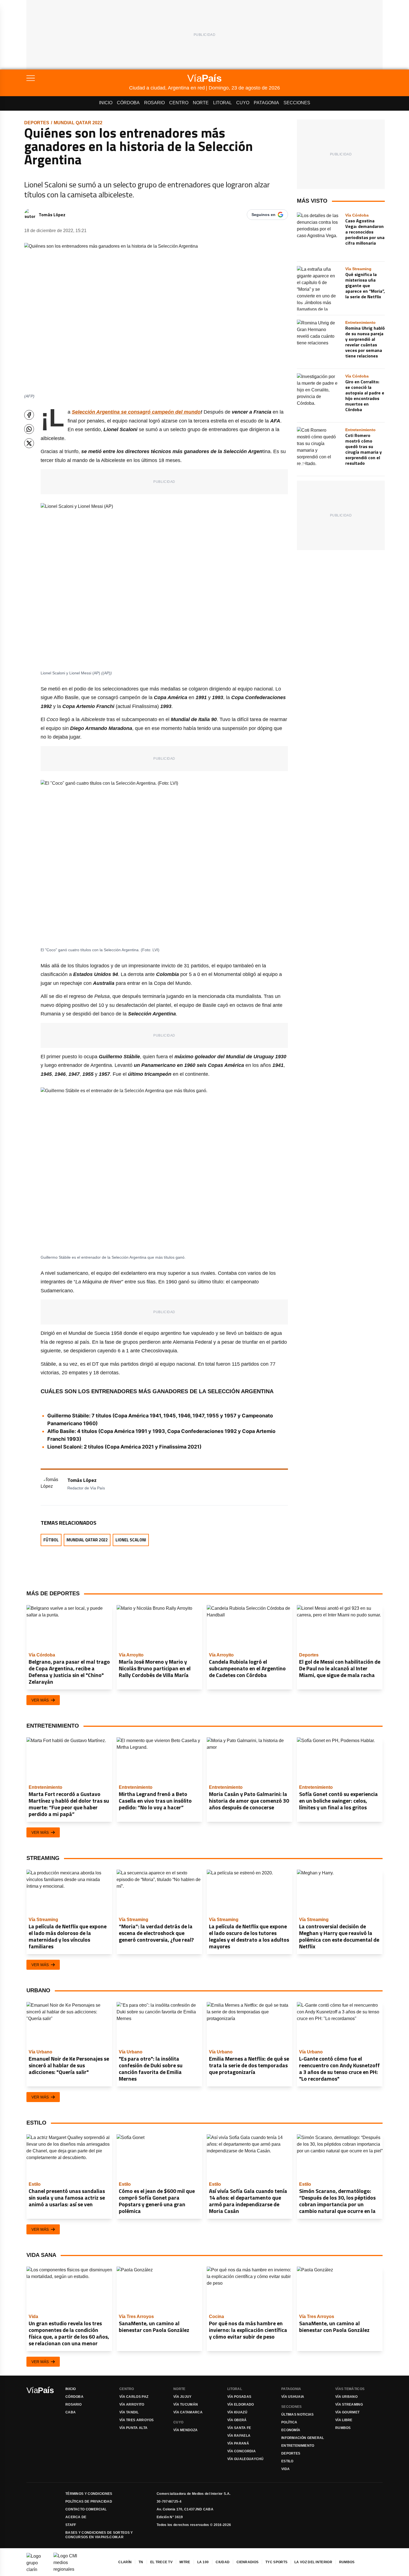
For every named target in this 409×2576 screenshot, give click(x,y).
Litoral (222, 103)
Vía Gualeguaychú (246, 2459)
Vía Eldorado (241, 2404)
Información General (303, 2438)
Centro (179, 103)
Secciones (297, 103)
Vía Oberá (237, 2420)
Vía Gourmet (347, 2412)
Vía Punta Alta (133, 2428)
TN (141, 2562)
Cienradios (247, 2562)
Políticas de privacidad (89, 2502)
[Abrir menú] (78, 78)
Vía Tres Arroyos (137, 2420)
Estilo (287, 2461)
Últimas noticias (298, 2414)
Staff (71, 2525)
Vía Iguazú (237, 2412)
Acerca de (76, 2517)
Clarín (125, 2562)
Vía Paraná (238, 2443)
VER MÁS (40, 1700)
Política (289, 2422)
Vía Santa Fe (239, 2428)
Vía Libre (344, 2420)
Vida (285, 2469)
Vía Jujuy (183, 2397)
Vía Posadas (239, 2397)
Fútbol (51, 1540)
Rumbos (343, 2428)
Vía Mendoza (185, 2430)
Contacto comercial (86, 2509)
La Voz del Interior (313, 2562)
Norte (201, 103)
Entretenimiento (298, 2446)
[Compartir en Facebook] (29, 415)
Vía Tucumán (186, 2404)
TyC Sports (276, 2562)
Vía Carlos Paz (134, 2397)
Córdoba (128, 103)
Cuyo (243, 103)
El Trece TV (161, 2562)
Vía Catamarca (188, 2412)
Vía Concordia (242, 2451)
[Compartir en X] (29, 443)
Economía (291, 2430)
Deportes (37, 123)
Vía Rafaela (239, 2436)
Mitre (185, 2562)
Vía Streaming (349, 2404)
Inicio (106, 103)
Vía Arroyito (132, 2404)
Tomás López (52, 215)
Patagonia (266, 103)
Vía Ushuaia (293, 2397)
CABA (71, 2412)
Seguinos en (263, 215)
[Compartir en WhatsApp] (29, 429)
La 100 (203, 2562)
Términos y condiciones (89, 2494)
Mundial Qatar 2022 (78, 123)
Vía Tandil (129, 2412)
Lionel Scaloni (131, 1540)
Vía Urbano (346, 2397)
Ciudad (223, 2562)
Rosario (154, 103)
